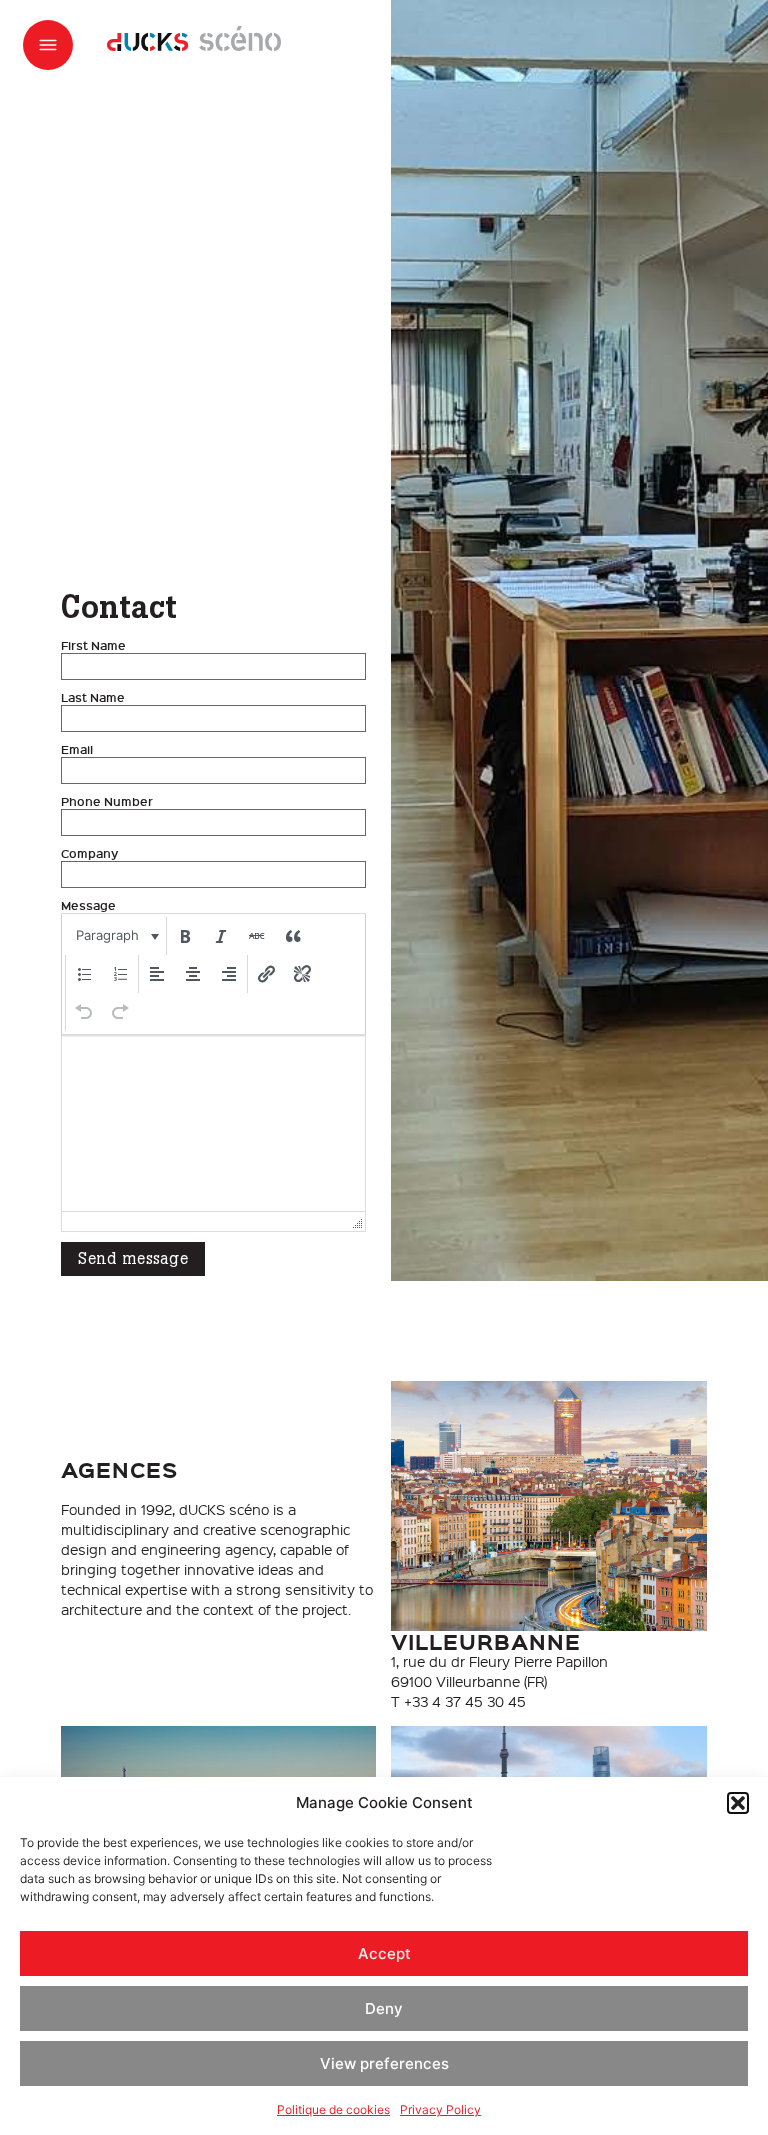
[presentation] (115, 936)
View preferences (384, 2063)
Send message (133, 1258)
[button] (738, 1803)
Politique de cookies (333, 2109)
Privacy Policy (440, 2109)
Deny (384, 2008)
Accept (384, 1953)
